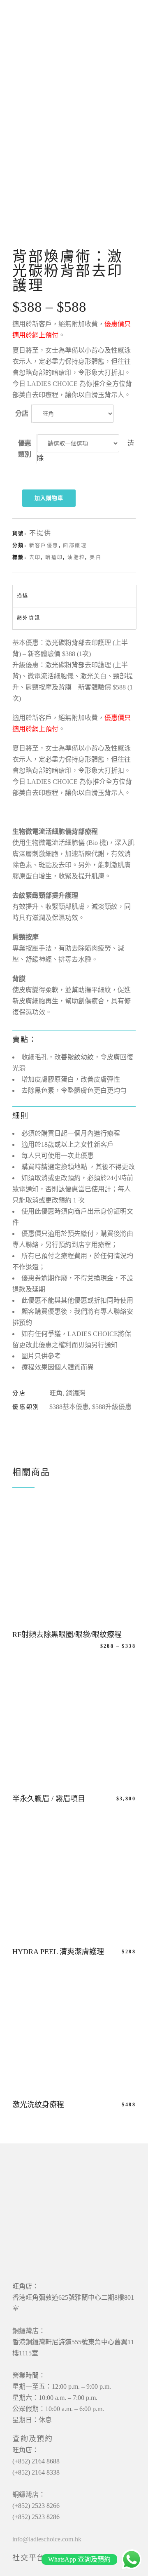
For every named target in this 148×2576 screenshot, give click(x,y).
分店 (22, 413)
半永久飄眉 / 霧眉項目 (49, 1799)
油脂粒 (76, 558)
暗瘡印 (54, 558)
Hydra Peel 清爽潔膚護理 (58, 1952)
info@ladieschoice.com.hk (47, 2539)
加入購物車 (49, 498)
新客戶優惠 (44, 546)
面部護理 (75, 546)
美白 (96, 558)
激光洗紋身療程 (38, 2105)
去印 (35, 558)
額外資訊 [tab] (29, 618)
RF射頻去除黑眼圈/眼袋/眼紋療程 (67, 1635)
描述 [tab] (23, 596)
